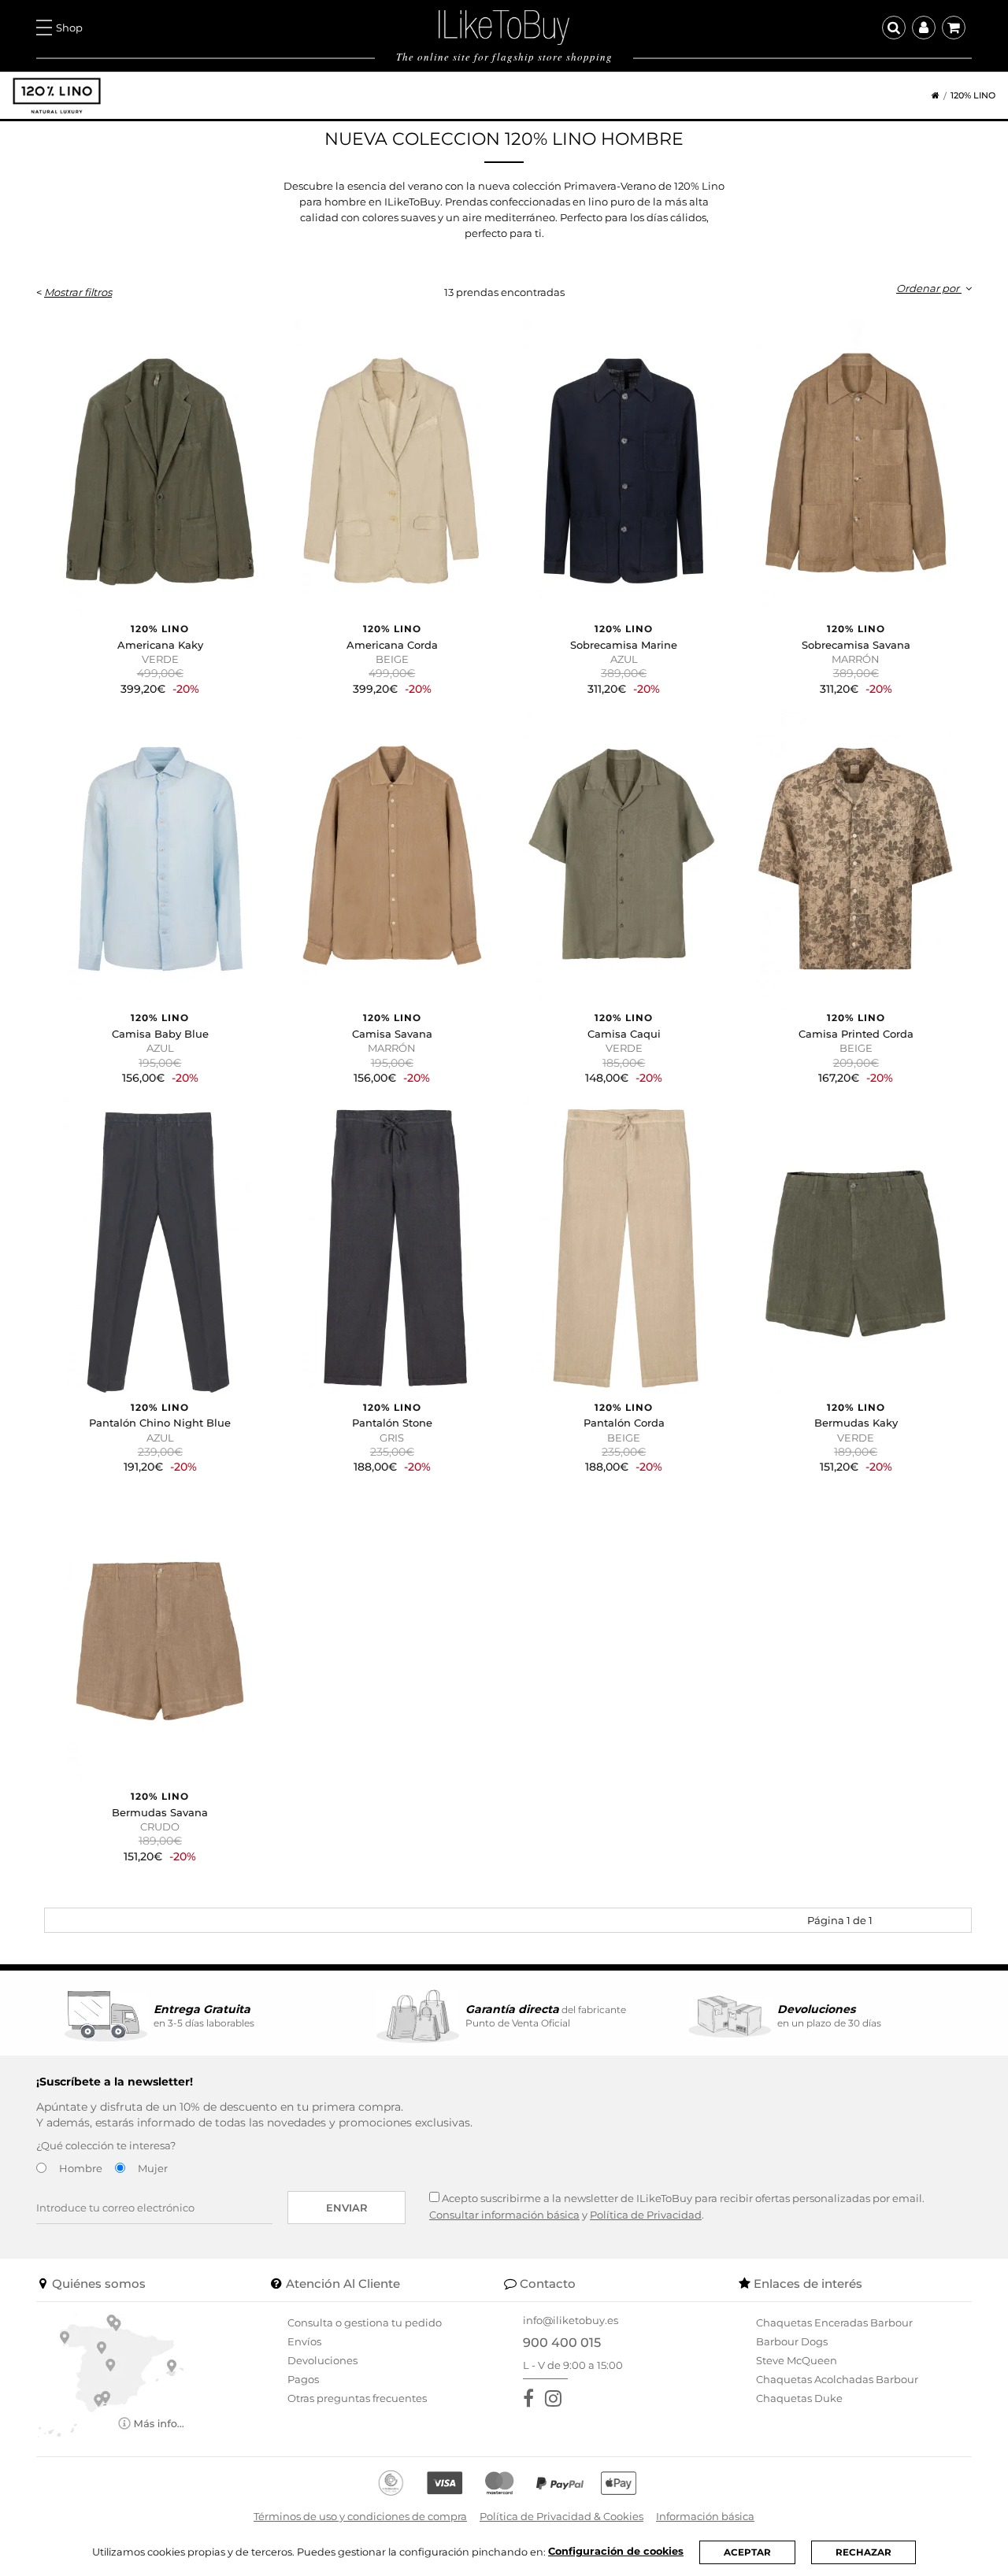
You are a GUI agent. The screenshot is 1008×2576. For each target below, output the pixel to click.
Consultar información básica (504, 2215)
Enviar (347, 2208)
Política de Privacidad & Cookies (561, 2516)
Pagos (303, 2379)
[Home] (930, 96)
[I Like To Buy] (504, 26)
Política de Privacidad (646, 2215)
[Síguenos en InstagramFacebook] (556, 2398)
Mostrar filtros (78, 292)
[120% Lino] (57, 96)
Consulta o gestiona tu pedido (365, 2322)
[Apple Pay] (619, 2483)
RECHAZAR (863, 2552)
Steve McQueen (797, 2360)
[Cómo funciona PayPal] (560, 2483)
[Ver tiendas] (111, 2374)
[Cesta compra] (954, 28)
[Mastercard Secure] (499, 2483)
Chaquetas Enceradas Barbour (834, 2322)
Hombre (81, 2168)
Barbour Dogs (792, 2341)
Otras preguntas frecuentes (357, 2398)
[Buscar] (894, 28)
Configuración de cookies (616, 2551)
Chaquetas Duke (799, 2398)
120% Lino (973, 96)
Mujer (153, 2168)
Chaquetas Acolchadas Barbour (837, 2379)
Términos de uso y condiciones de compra (360, 2516)
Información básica (705, 2516)
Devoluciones (322, 2360)
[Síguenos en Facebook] (532, 2398)
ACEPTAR (747, 2552)
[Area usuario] (924, 28)
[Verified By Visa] (445, 2483)
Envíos (304, 2341)
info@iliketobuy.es (571, 2320)
